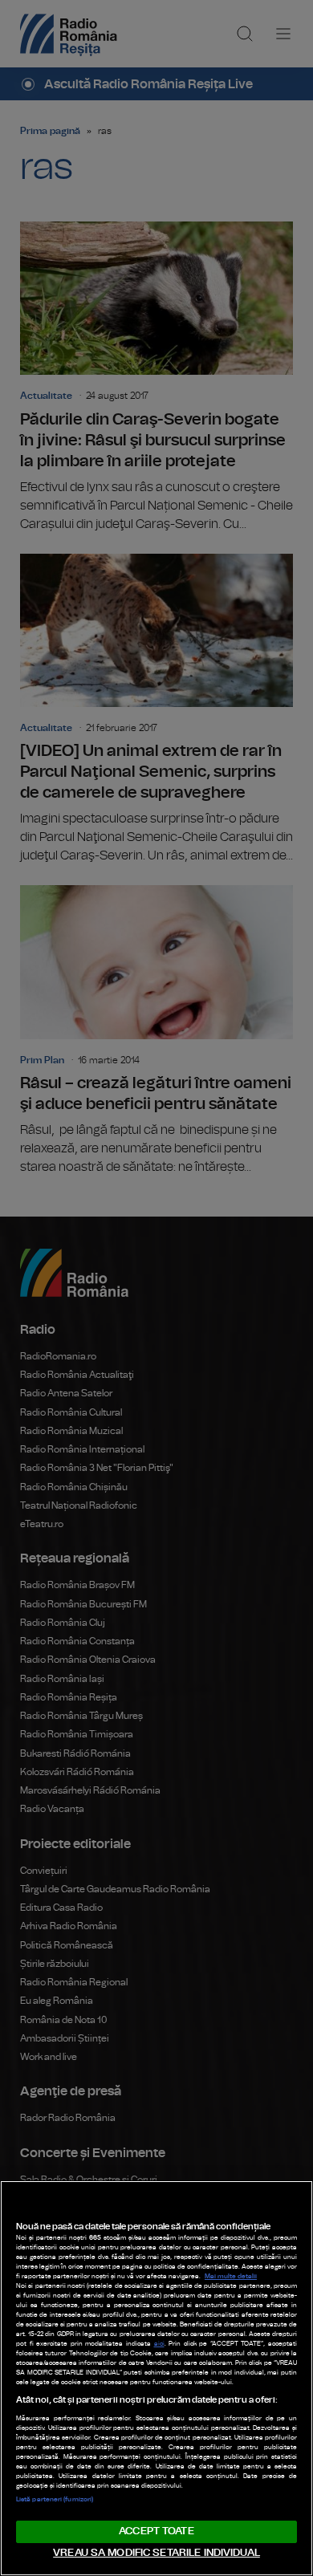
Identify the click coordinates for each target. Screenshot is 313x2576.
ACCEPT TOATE (156, 2531)
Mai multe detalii (231, 2277)
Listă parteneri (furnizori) (55, 2500)
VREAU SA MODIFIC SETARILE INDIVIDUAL (156, 2553)
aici (159, 2344)
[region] (156, 2378)
